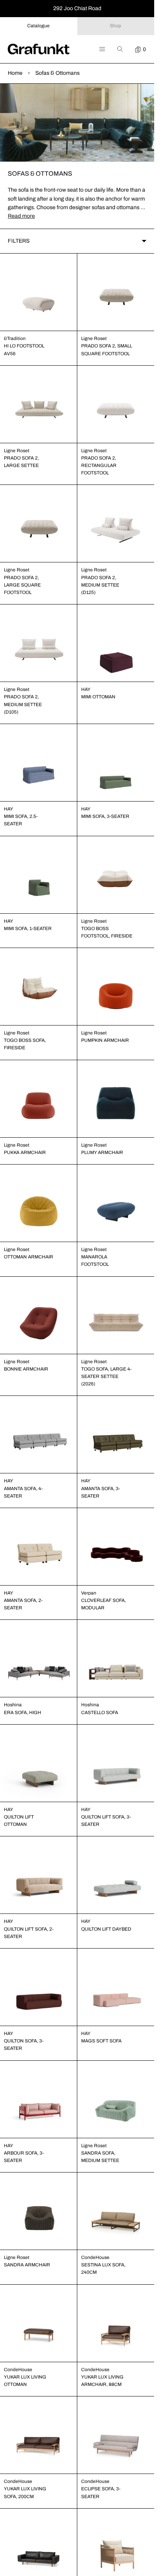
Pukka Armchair (25, 1152)
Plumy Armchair (102, 1152)
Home (15, 73)
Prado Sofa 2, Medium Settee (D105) (23, 704)
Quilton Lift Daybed (106, 1929)
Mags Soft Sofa (101, 2041)
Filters (19, 241)
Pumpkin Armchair (105, 1040)
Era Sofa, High (23, 1713)
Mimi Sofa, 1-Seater (28, 929)
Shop (116, 26)
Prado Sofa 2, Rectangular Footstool (99, 465)
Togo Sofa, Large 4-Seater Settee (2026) (106, 1376)
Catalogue (38, 26)
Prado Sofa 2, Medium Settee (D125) (100, 585)
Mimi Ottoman (98, 697)
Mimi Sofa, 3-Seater (105, 816)
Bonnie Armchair (26, 1369)
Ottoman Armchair (29, 1257)
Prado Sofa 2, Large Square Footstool (22, 585)
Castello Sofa (100, 1713)
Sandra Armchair (27, 2265)
